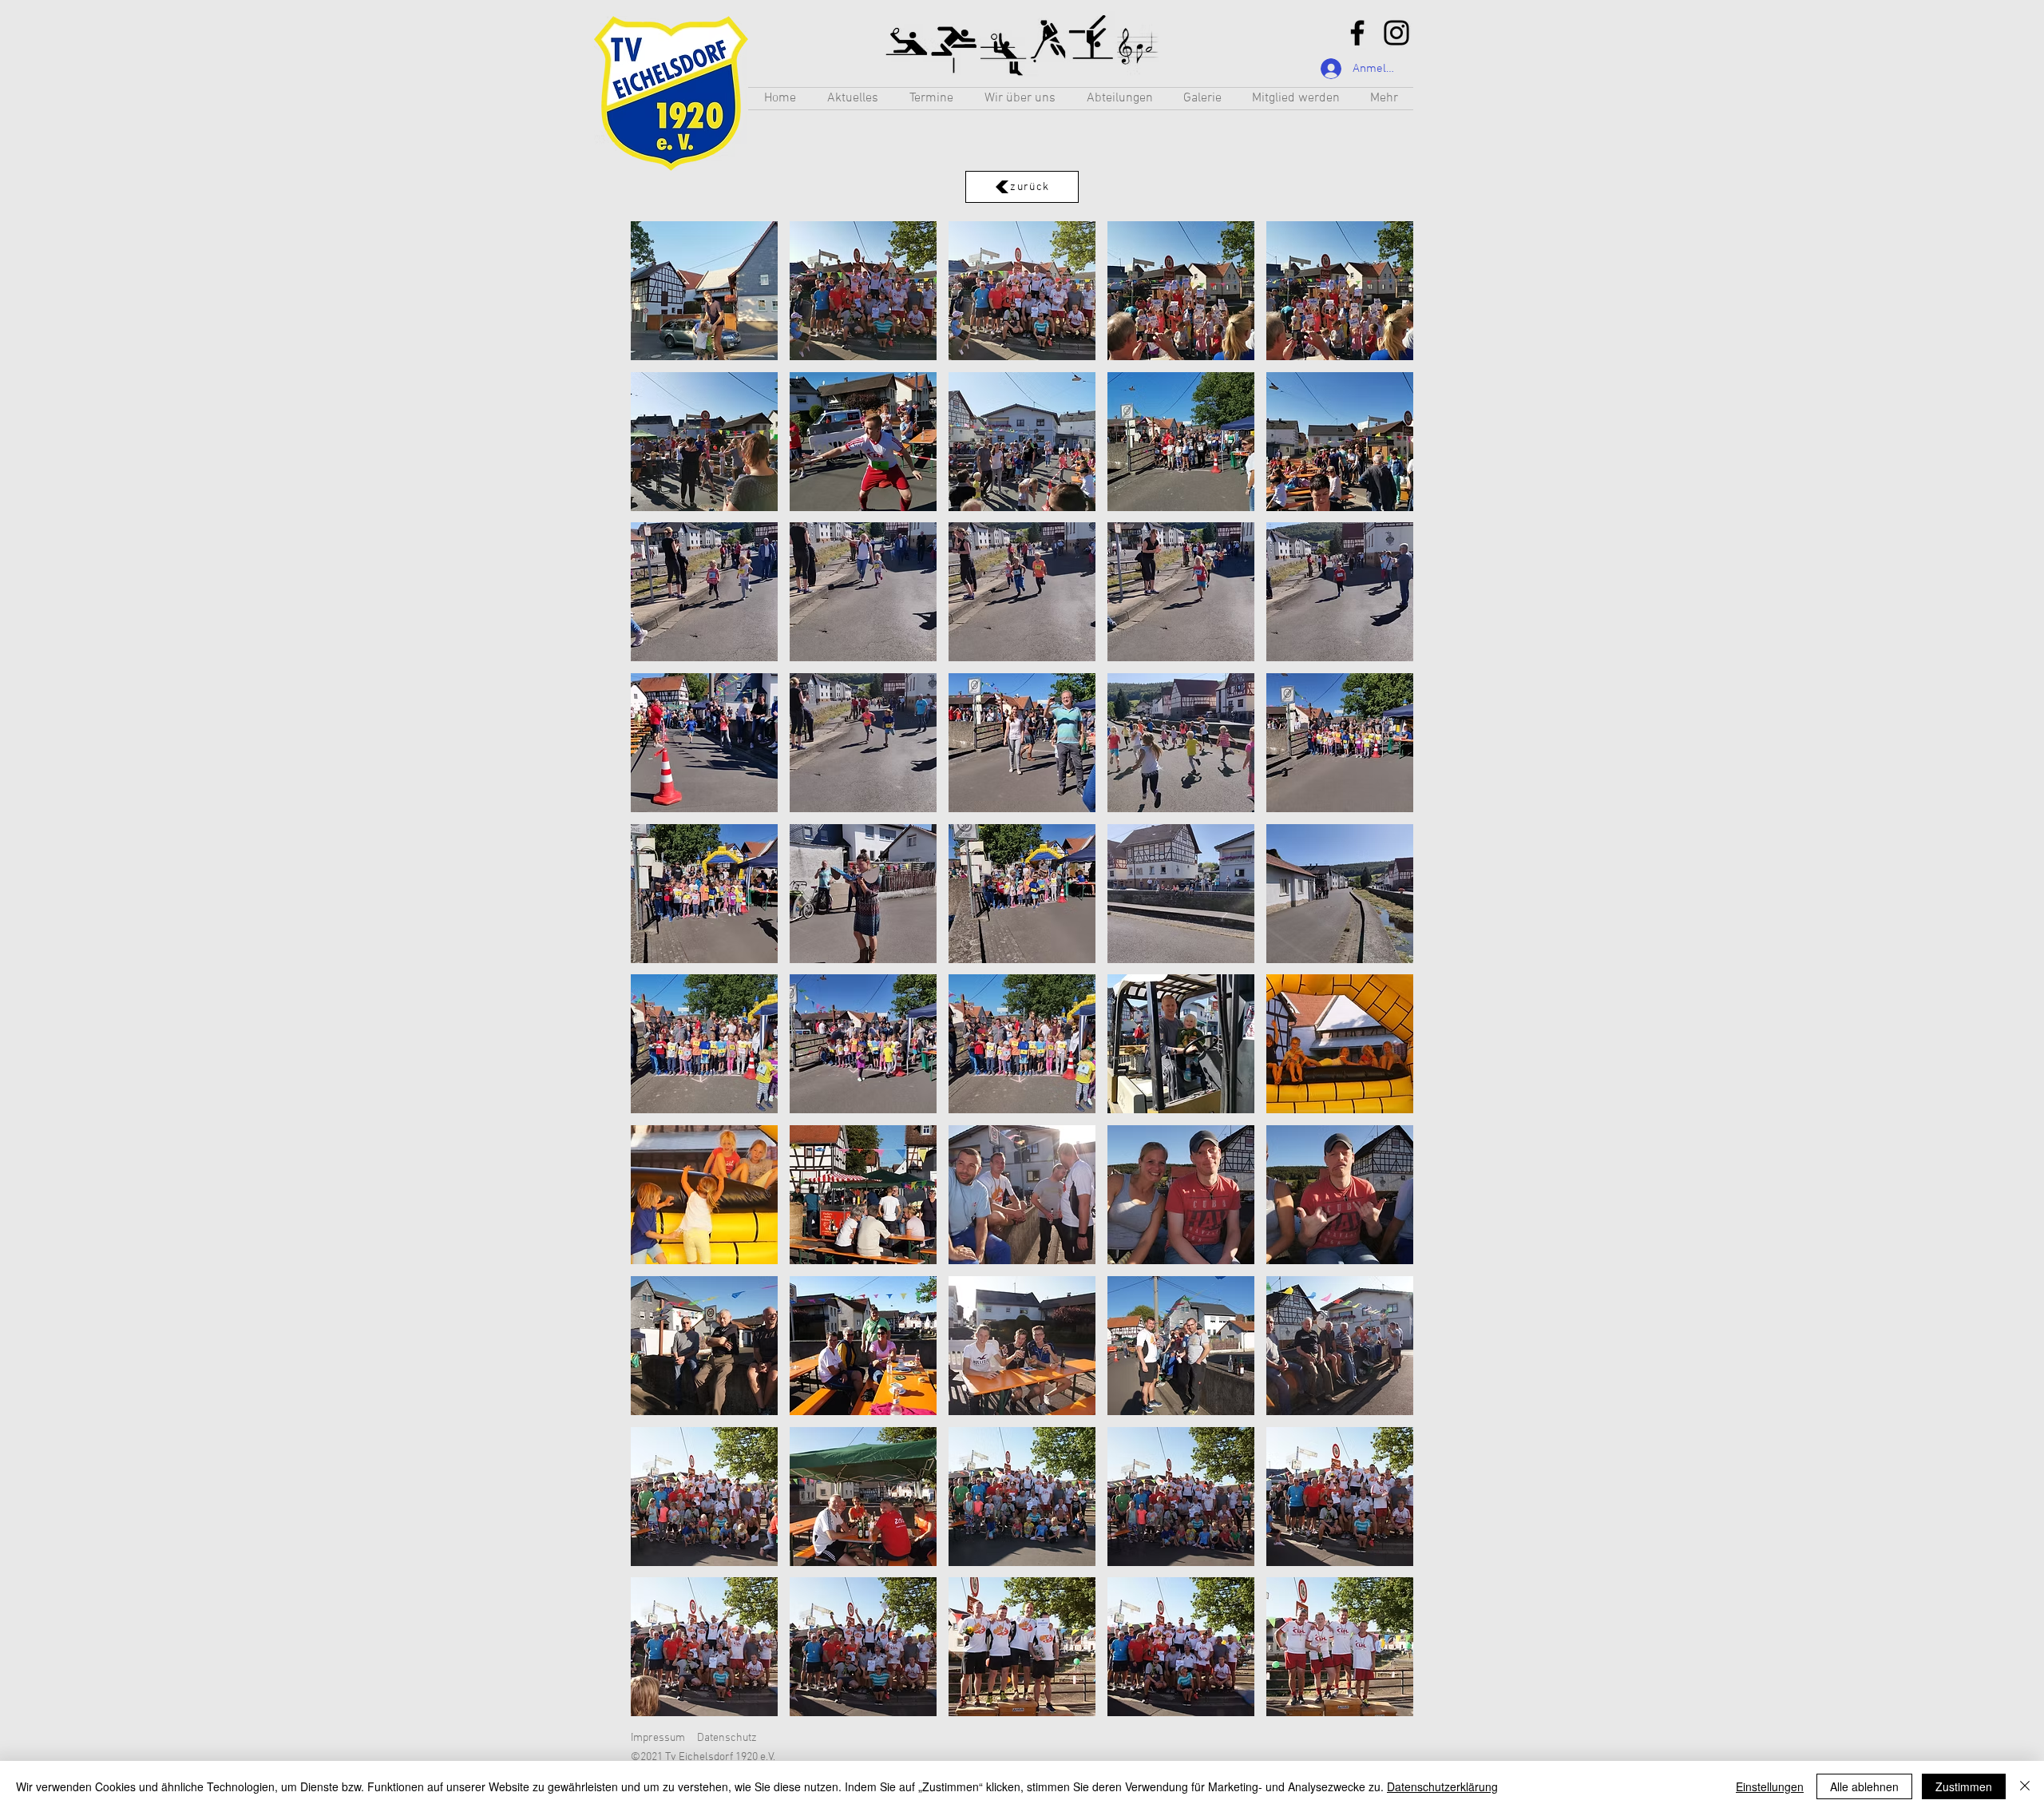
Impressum (658, 1738)
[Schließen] (2025, 1786)
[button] (1119, 99)
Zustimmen (1964, 1786)
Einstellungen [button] (1770, 1786)
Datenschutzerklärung (1442, 1786)
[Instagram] (1396, 33)
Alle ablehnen (1864, 1786)
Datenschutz (727, 1738)
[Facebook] (1357, 33)
